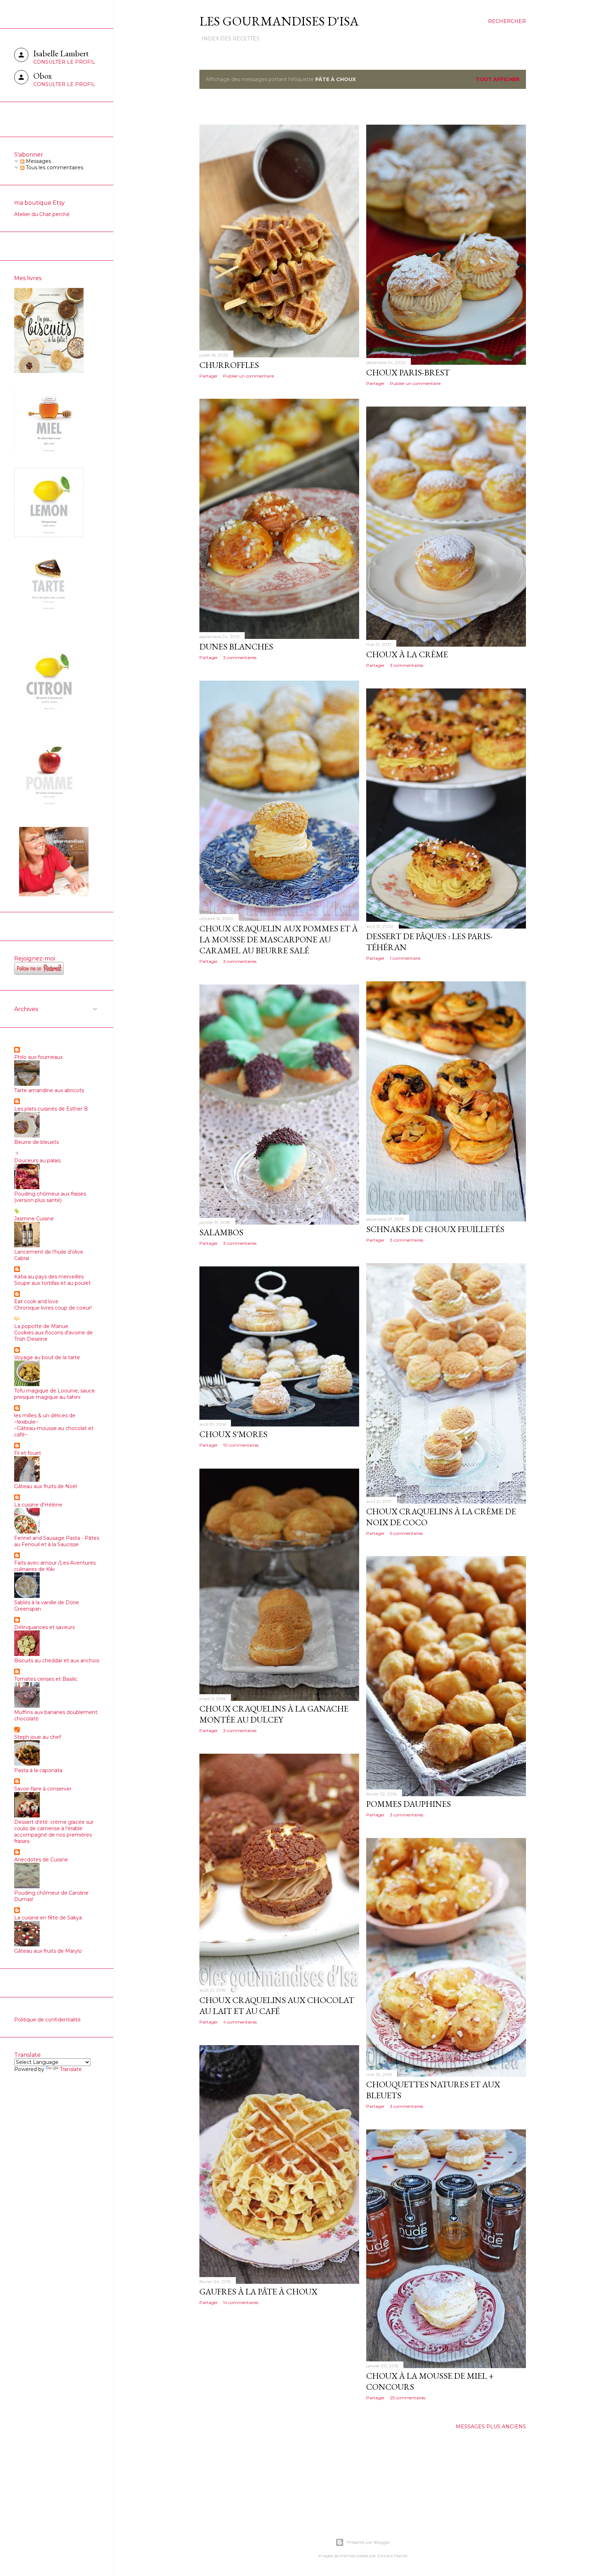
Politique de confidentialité (47, 2020)
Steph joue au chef (38, 1737)
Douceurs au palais (37, 1161)
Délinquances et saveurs (44, 1627)
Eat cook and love (36, 1301)
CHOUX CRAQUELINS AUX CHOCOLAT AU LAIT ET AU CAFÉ (277, 2005)
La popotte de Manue (41, 1326)
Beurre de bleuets (36, 1142)
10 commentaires (241, 1445)
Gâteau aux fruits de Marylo (48, 1951)
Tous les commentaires (54, 168)
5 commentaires (406, 1533)
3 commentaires (240, 657)
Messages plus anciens (491, 2427)
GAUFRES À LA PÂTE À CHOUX (258, 2291)
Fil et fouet (28, 1453)
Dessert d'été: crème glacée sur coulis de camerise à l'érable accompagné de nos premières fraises (54, 1832)
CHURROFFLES (229, 365)
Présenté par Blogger (368, 2542)
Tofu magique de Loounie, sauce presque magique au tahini (55, 1394)
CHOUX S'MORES (233, 1434)
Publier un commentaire (248, 376)
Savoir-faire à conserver (43, 1789)
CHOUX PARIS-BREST (408, 372)
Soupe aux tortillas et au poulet (52, 1283)
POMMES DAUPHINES (409, 1804)
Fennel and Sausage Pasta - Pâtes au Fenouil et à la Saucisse (57, 1541)
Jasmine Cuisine (34, 1219)
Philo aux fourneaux (38, 1057)
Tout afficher (498, 79)
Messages (38, 161)
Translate (71, 2069)
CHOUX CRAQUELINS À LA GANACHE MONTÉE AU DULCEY (274, 1714)
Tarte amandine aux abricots (49, 1090)
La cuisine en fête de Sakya (48, 1918)
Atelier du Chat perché (42, 214)
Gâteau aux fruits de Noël (46, 1486)
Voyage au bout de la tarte (47, 1357)
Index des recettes (231, 39)
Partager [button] (209, 376)
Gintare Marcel (392, 2556)
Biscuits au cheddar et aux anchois (57, 1661)
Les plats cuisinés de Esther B (51, 1109)
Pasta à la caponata (38, 1770)
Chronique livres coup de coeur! (53, 1308)
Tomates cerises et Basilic (46, 1679)
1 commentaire (405, 958)
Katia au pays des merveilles (49, 1277)
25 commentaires (408, 2398)
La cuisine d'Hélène (38, 1505)
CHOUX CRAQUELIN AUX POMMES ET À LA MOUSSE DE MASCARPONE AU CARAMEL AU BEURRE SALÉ (279, 939)
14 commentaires (241, 2302)
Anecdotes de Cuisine (41, 1860)
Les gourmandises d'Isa (279, 21)
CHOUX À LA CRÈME (407, 654)
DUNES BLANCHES (236, 646)
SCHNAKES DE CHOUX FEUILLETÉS (435, 1229)
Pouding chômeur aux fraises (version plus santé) (50, 1197)
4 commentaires (240, 2022)
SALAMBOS (221, 1232)
